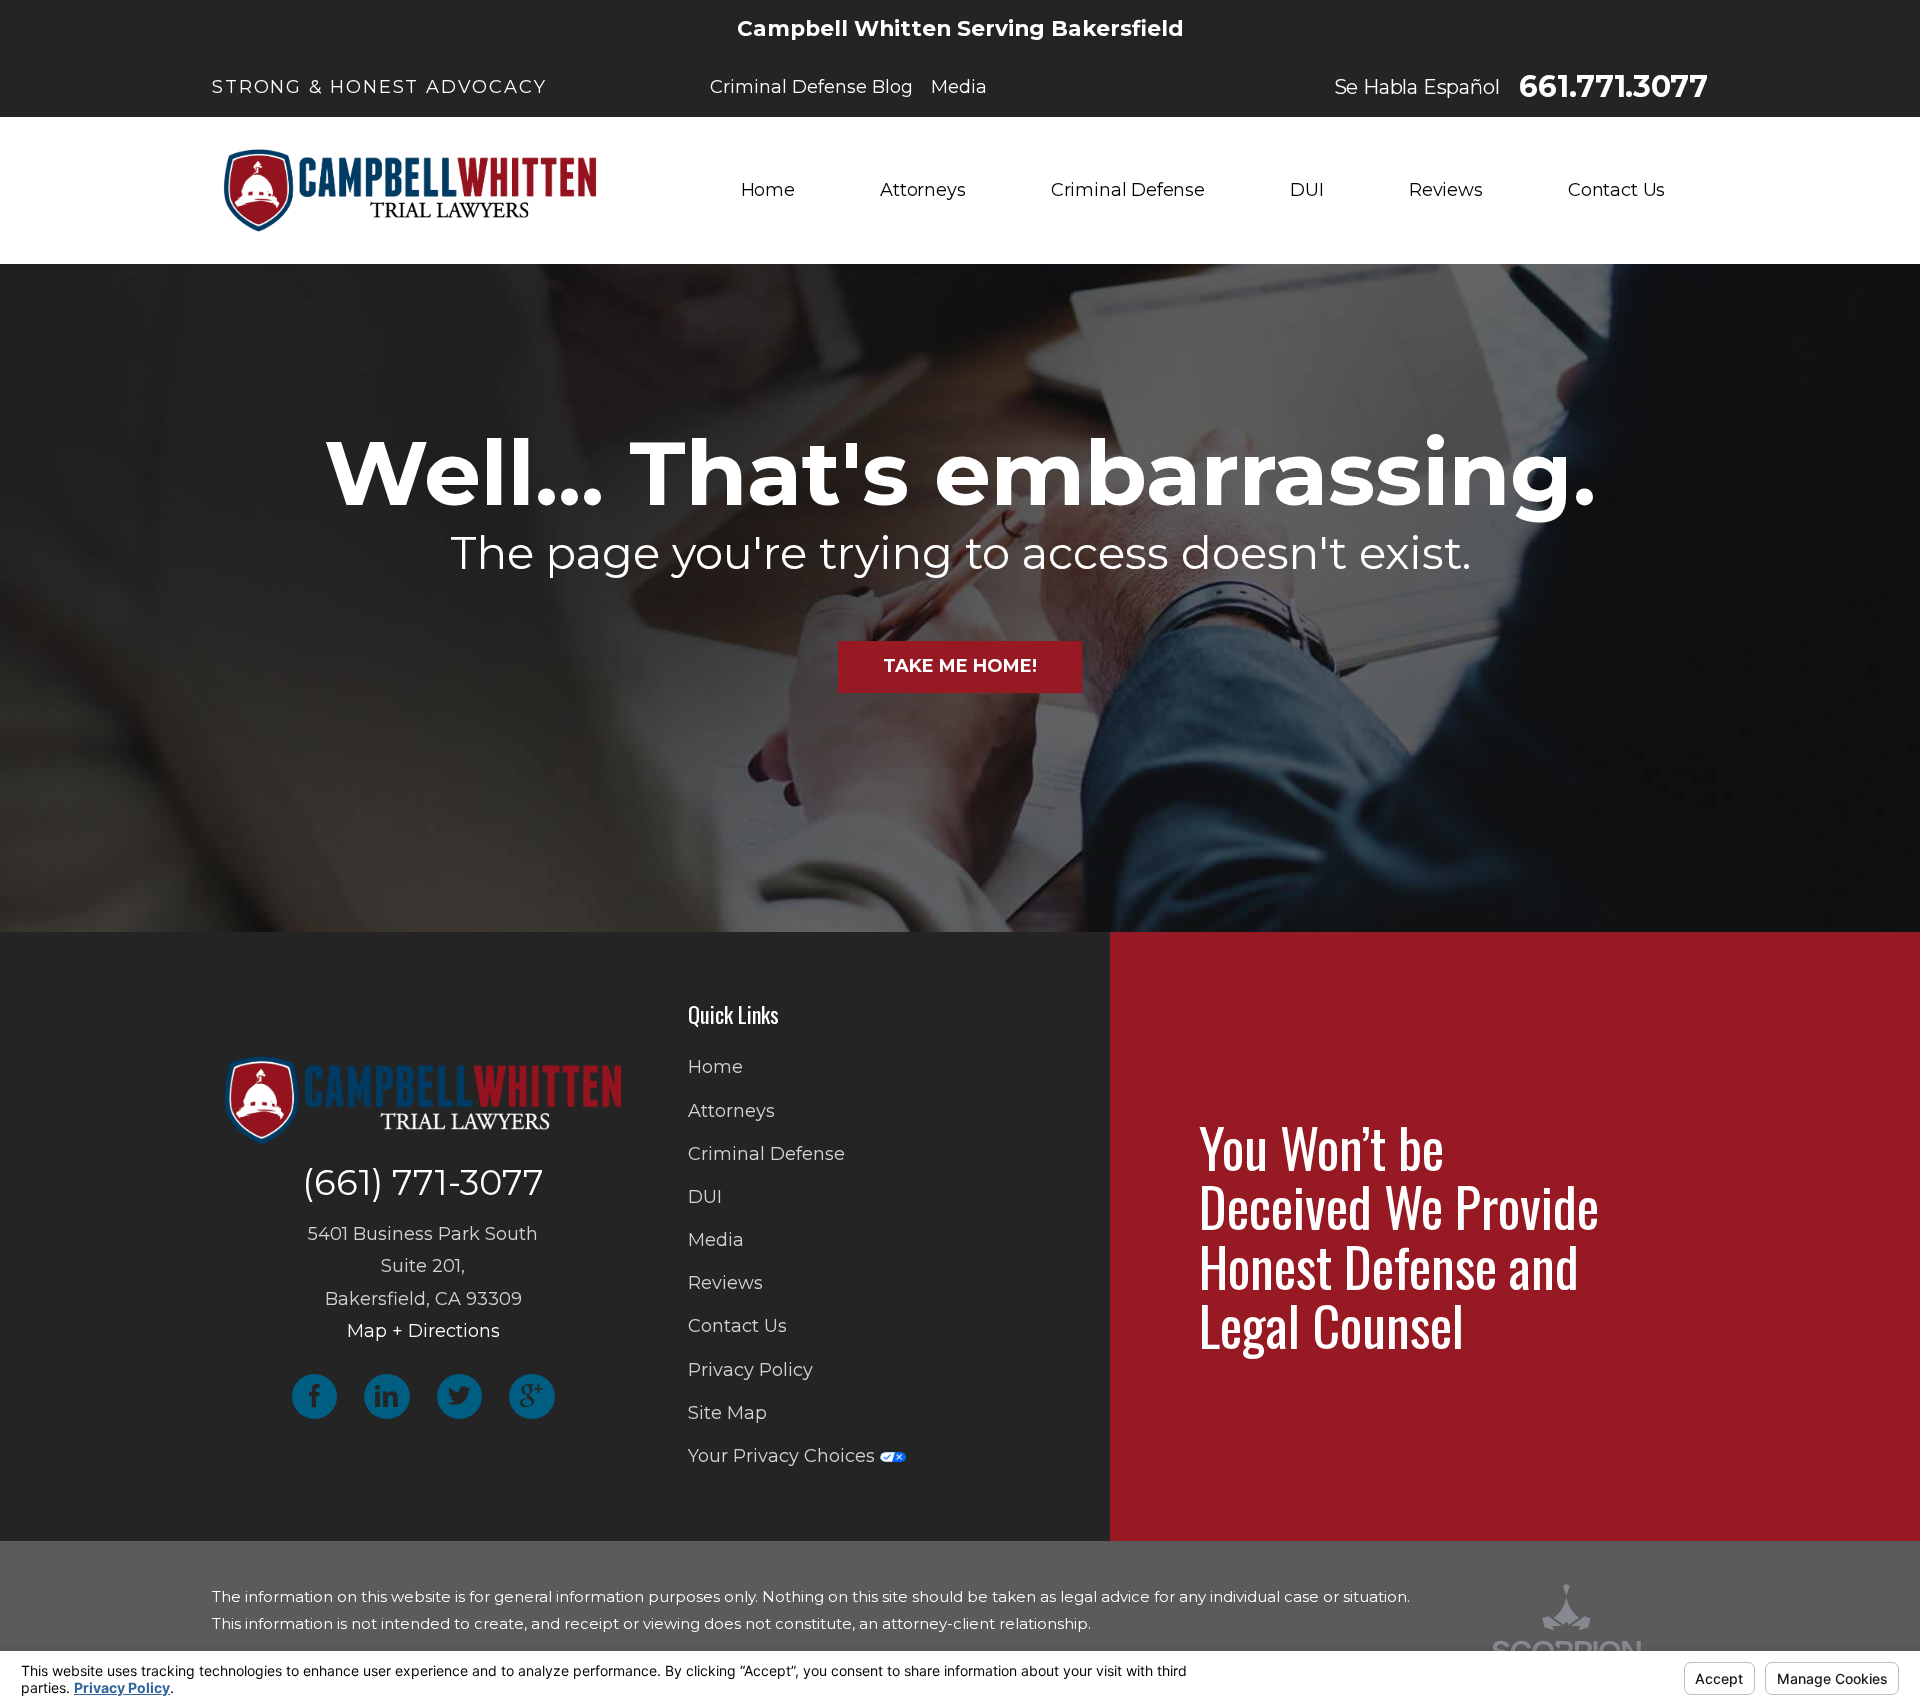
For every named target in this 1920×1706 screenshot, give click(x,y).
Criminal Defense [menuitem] (1128, 190)
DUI (705, 1197)
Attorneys (731, 1111)
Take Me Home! (960, 666)
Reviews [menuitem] (1446, 190)
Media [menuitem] (959, 87)
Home (715, 1067)
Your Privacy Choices (784, 1456)
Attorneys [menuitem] (922, 190)
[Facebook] (315, 1396)
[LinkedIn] (387, 1396)
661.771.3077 (1613, 87)
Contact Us (737, 1326)
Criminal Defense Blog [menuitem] (811, 87)
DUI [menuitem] (1306, 190)
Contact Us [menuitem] (1616, 190)
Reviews (725, 1283)
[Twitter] (460, 1396)
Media (716, 1240)
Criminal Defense (766, 1154)
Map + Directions (423, 1331)
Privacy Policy (750, 1370)
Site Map (727, 1413)
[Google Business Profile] (532, 1396)
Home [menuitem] (768, 190)
